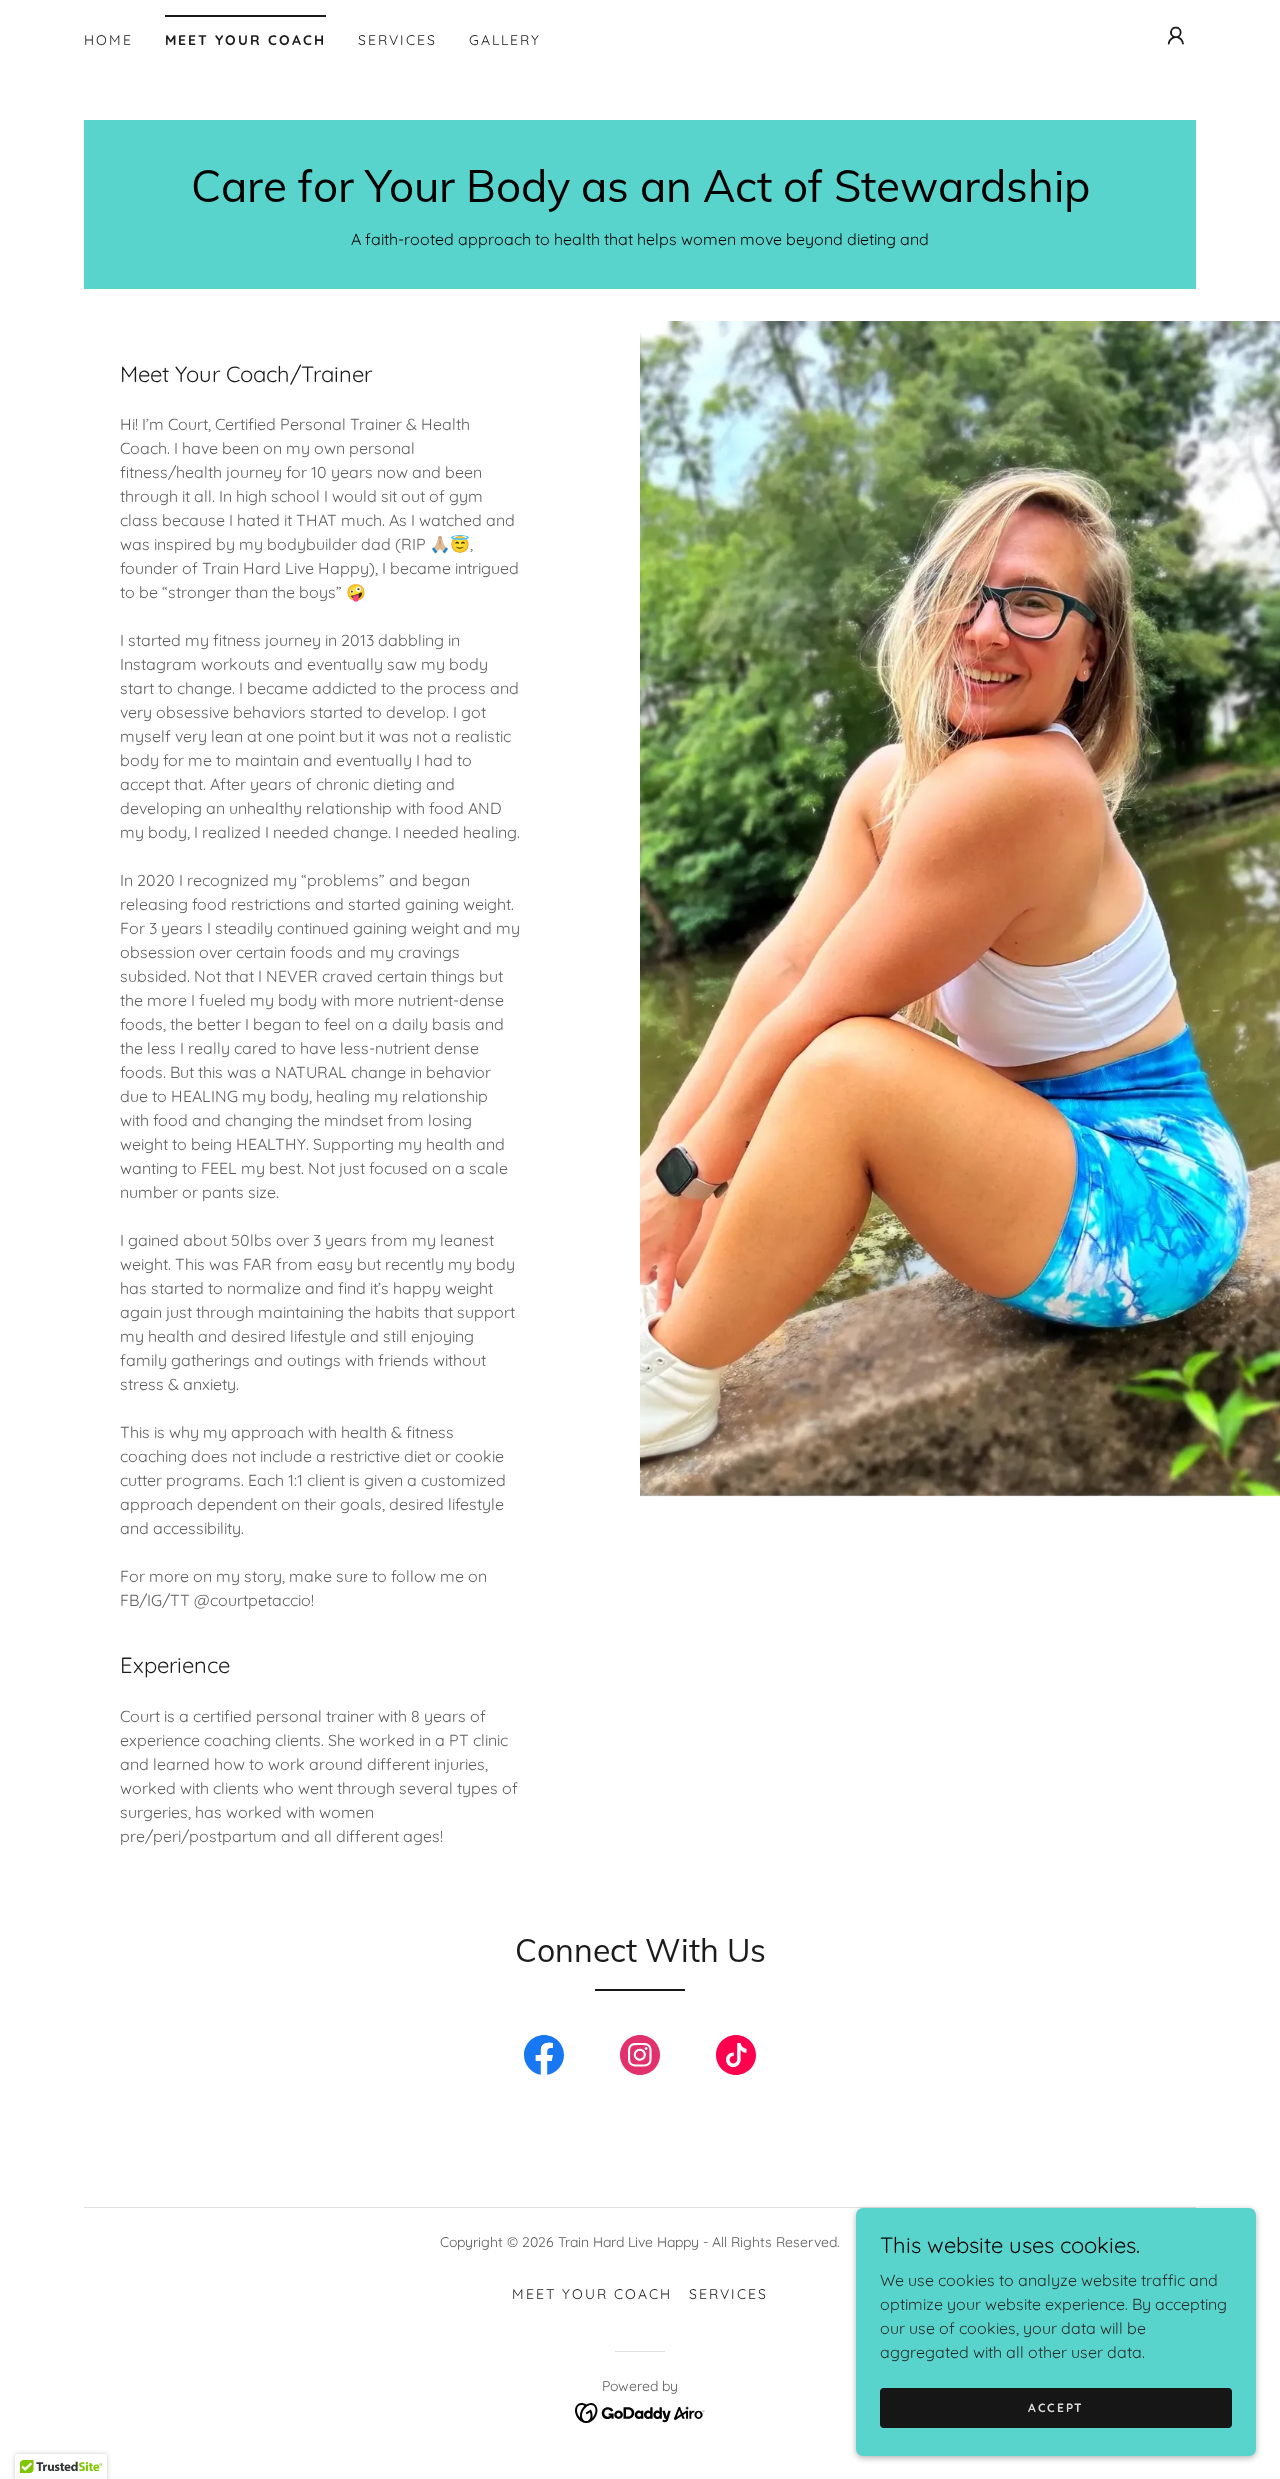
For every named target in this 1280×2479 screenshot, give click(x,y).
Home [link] (108, 40)
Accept (1056, 2407)
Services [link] (397, 40)
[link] (640, 196)
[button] (1176, 36)
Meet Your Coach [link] (245, 40)
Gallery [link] (505, 40)
